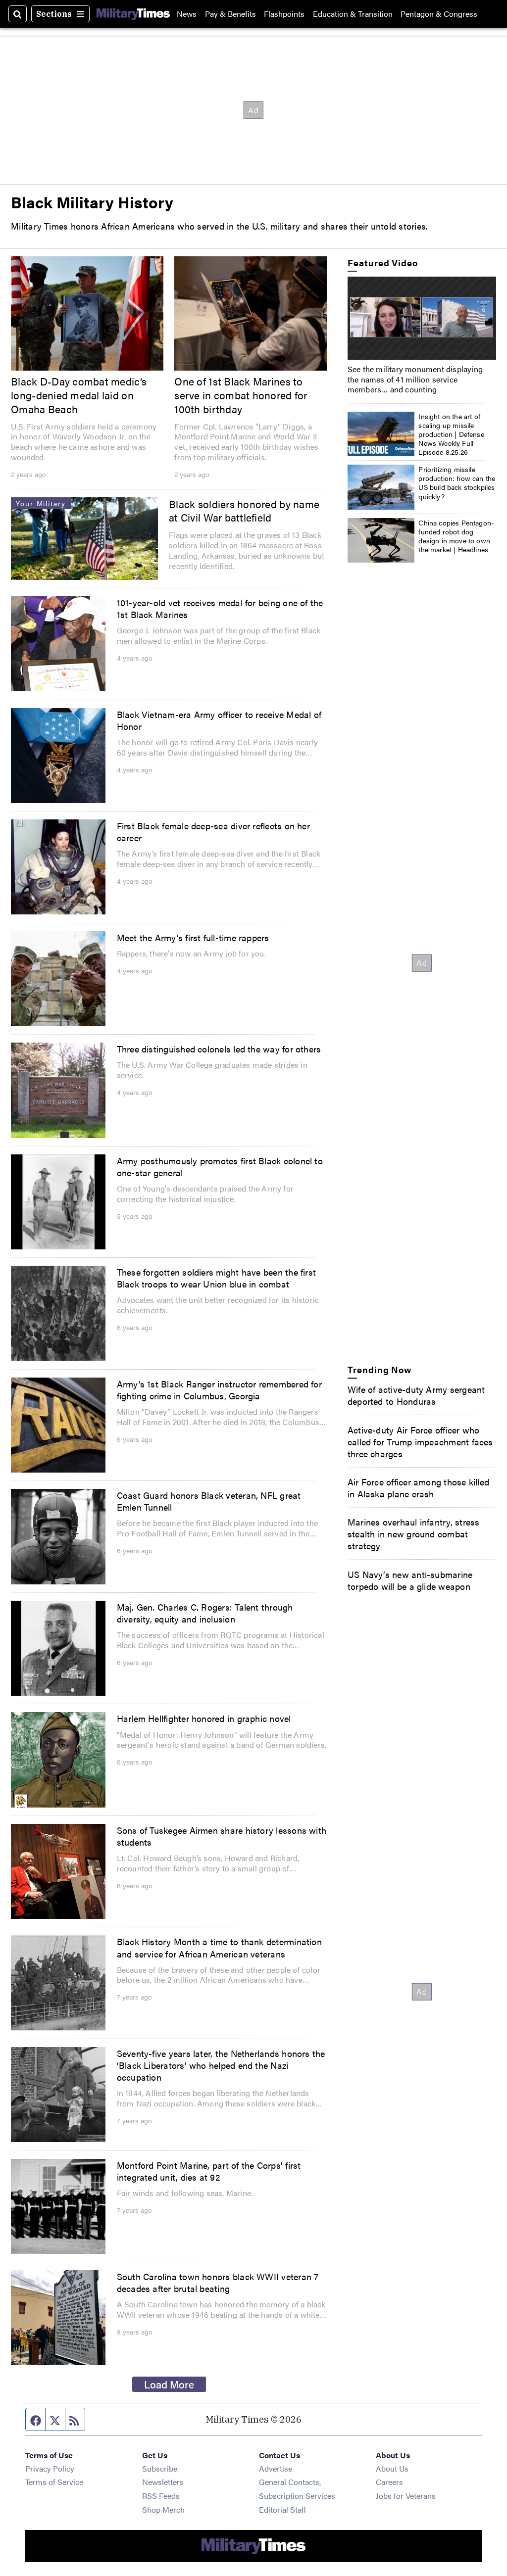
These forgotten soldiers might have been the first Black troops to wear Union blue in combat (217, 1278)
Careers (389, 2482)
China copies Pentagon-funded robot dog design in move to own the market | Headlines (456, 536)
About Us (392, 2468)
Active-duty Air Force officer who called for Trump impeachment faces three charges (420, 1441)
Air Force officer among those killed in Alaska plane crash (418, 1487)
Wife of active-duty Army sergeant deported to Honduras (416, 1395)
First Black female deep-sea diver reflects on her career (213, 831)
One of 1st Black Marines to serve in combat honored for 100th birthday (241, 395)
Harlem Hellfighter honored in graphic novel (204, 1718)
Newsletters (163, 2482)
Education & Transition (353, 14)
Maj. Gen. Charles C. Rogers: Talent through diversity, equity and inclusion (205, 1613)
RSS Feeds (161, 2496)
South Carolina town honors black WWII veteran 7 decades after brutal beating (218, 2282)
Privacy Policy (50, 2468)
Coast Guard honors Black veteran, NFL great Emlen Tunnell (209, 1501)
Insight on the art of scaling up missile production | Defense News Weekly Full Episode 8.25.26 (451, 434)
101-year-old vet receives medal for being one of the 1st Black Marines (220, 608)
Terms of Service (54, 2482)
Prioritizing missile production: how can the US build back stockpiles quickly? (457, 483)
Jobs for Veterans (406, 2496)
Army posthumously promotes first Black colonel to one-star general (220, 1166)
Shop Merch (163, 2509)
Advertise (276, 2468)
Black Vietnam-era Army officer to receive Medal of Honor (219, 720)
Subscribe (160, 2468)
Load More (169, 2384)
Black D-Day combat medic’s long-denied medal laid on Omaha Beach (79, 395)
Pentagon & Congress (439, 14)
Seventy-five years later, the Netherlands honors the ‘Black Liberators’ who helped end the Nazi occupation (221, 2065)
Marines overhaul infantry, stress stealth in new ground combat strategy (414, 1533)
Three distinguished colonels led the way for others (219, 1049)
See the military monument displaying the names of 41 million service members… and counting (415, 379)
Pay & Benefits (230, 14)
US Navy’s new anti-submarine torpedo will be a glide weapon (410, 1580)
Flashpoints (284, 14)
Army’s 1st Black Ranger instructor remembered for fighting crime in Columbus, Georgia (219, 1389)
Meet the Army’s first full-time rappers (193, 937)
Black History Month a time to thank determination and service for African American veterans (219, 1947)
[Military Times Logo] (133, 14)
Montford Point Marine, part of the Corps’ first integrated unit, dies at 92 (209, 2171)
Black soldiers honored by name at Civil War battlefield (244, 511)
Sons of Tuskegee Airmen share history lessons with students (222, 1836)
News (187, 14)
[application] (422, 318)
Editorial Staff (282, 2509)
